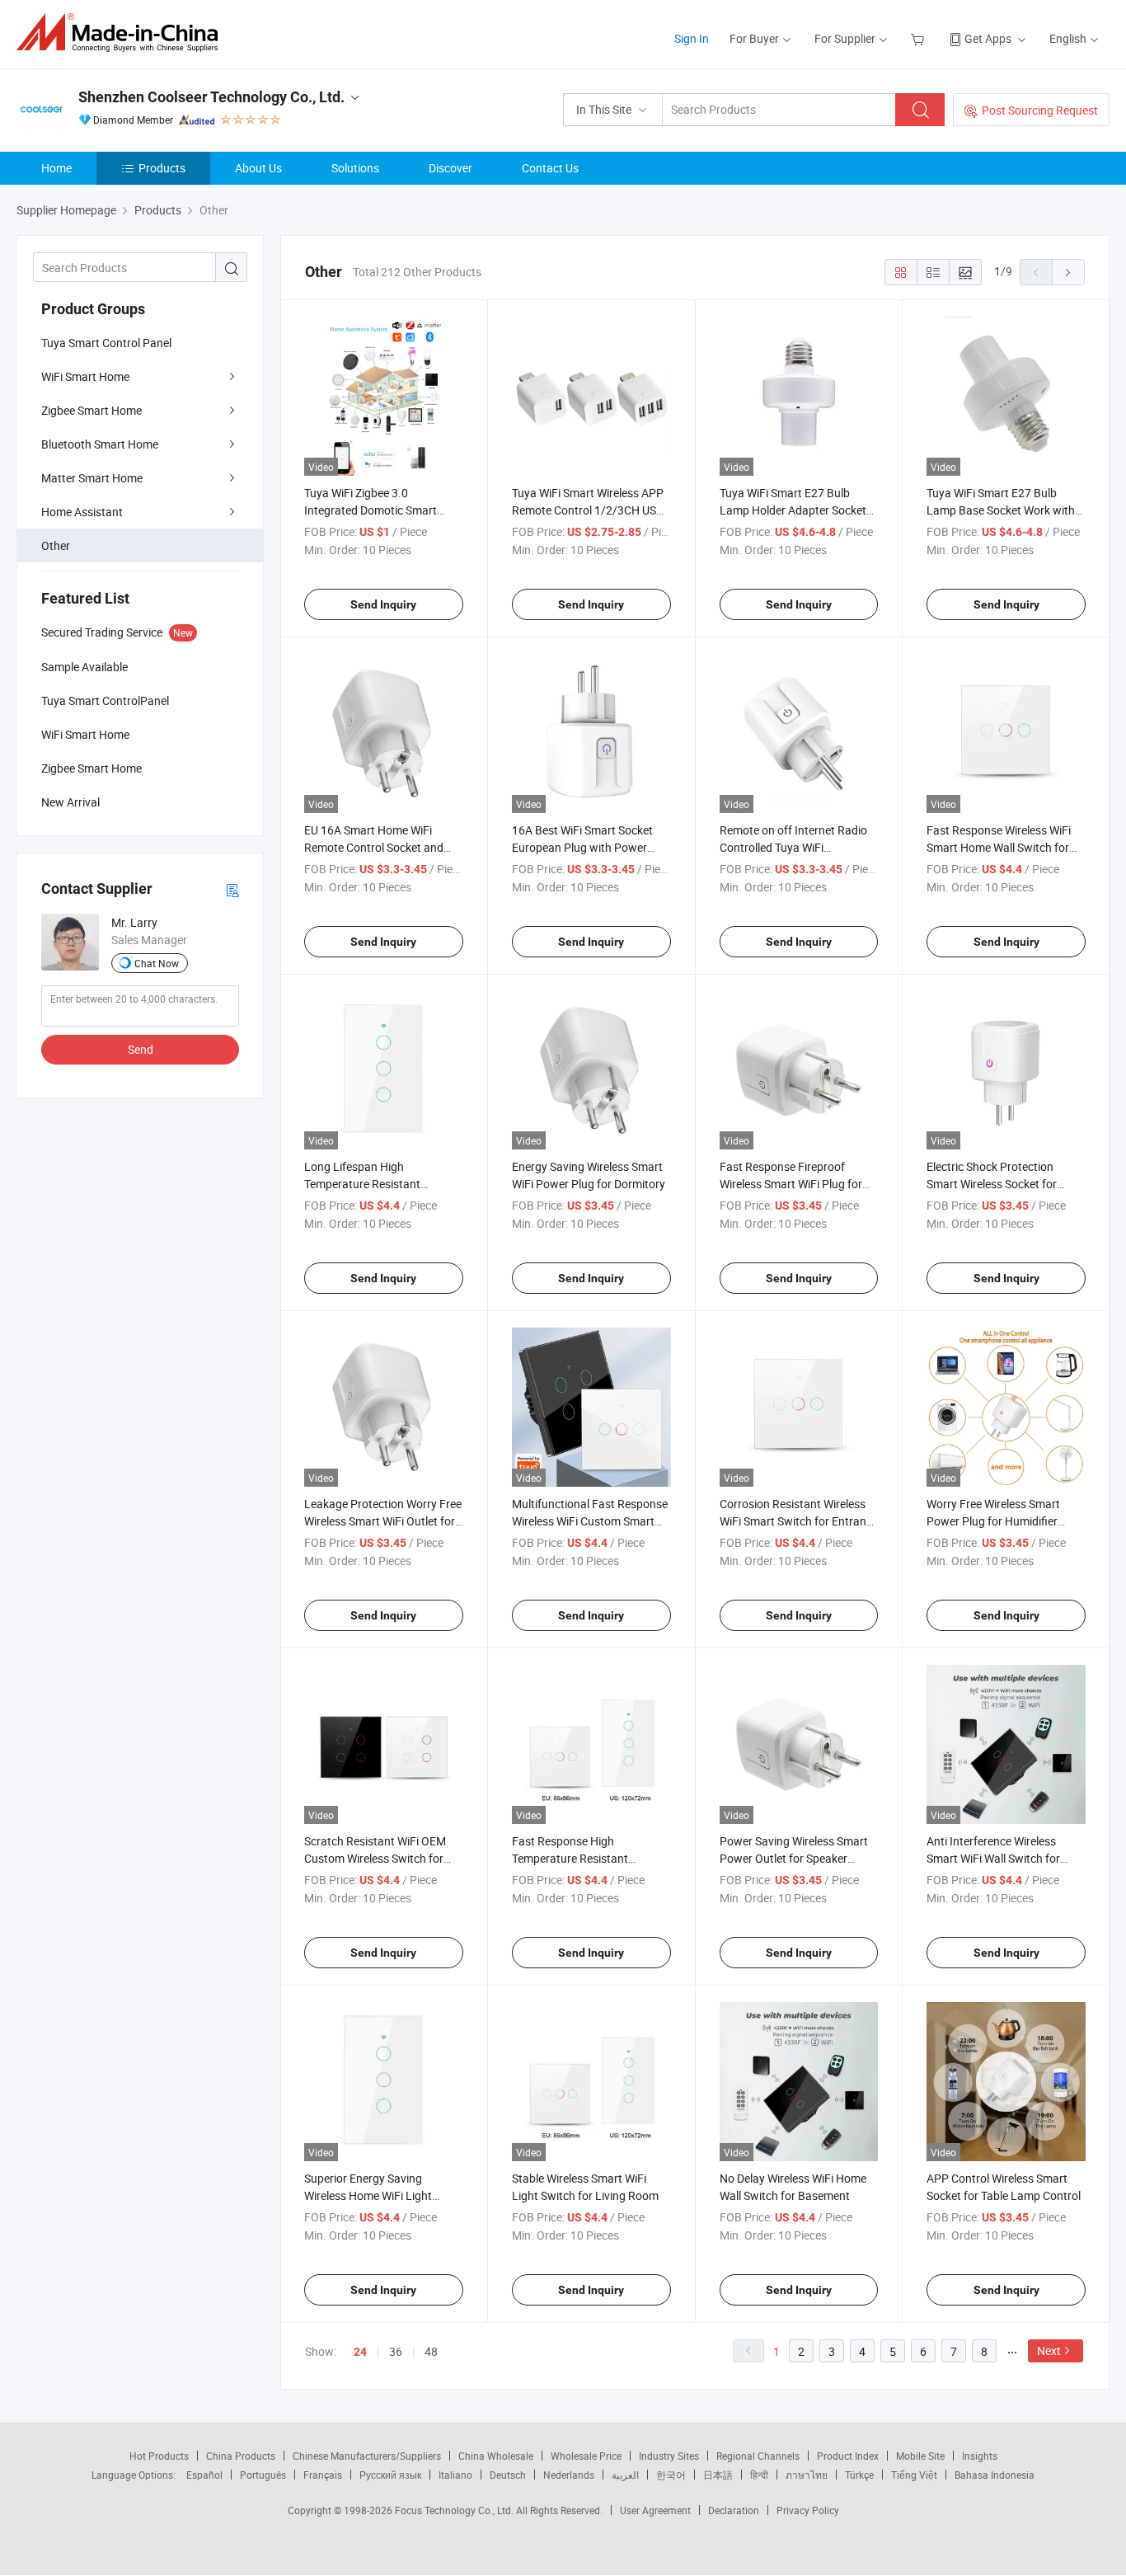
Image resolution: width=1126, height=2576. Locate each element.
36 (396, 2351)
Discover (450, 168)
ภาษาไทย (807, 2475)
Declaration (734, 2510)
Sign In (692, 38)
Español (204, 2475)
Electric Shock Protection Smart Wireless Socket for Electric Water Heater (992, 1184)
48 (431, 2351)
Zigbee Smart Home (91, 410)
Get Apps (988, 38)
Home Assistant (82, 512)
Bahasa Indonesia (995, 2475)
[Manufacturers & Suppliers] (122, 33)
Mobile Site (920, 2456)
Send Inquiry (383, 604)
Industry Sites (669, 2456)
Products (162, 168)
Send (141, 1049)
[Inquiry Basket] (920, 38)
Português (263, 2475)
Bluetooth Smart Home (100, 444)
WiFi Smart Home (85, 376)
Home (56, 168)
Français (323, 2475)
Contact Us (550, 168)
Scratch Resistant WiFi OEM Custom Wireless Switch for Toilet (375, 1858)
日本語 (718, 2475)
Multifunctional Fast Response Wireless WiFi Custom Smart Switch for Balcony (590, 1521)
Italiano (455, 2475)
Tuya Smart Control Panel (106, 343)
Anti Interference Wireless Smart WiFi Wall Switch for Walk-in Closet (993, 1858)
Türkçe (859, 2475)
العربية (625, 2475)
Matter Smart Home (92, 478)
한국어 (671, 2475)
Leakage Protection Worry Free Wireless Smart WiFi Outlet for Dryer (383, 1521)
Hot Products (159, 2456)
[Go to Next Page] (1068, 272)
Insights (980, 2456)
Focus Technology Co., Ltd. (455, 2510)
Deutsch (508, 2475)
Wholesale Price (586, 2456)
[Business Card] (232, 889)
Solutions (355, 168)
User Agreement (655, 2510)
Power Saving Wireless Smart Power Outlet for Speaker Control (794, 1858)
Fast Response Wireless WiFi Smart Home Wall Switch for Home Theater (999, 847)
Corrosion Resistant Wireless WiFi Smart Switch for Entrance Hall (799, 1521)
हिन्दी (759, 2475)
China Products (241, 2456)
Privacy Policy (808, 2510)
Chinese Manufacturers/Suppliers (367, 2456)
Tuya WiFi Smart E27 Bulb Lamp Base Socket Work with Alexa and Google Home (1001, 510)
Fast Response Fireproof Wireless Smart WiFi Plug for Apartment (791, 1184)
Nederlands (569, 2475)
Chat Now (157, 963)
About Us (258, 168)
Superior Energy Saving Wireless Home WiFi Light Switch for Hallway (368, 2195)
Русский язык (390, 2475)
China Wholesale (496, 2456)
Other (56, 545)
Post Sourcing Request (1040, 110)
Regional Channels (758, 2456)
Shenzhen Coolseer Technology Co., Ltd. (211, 97)
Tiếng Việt (914, 2475)
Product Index (848, 2456)
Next (1049, 2350)
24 (360, 2352)
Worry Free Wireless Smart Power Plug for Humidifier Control (993, 1521)
